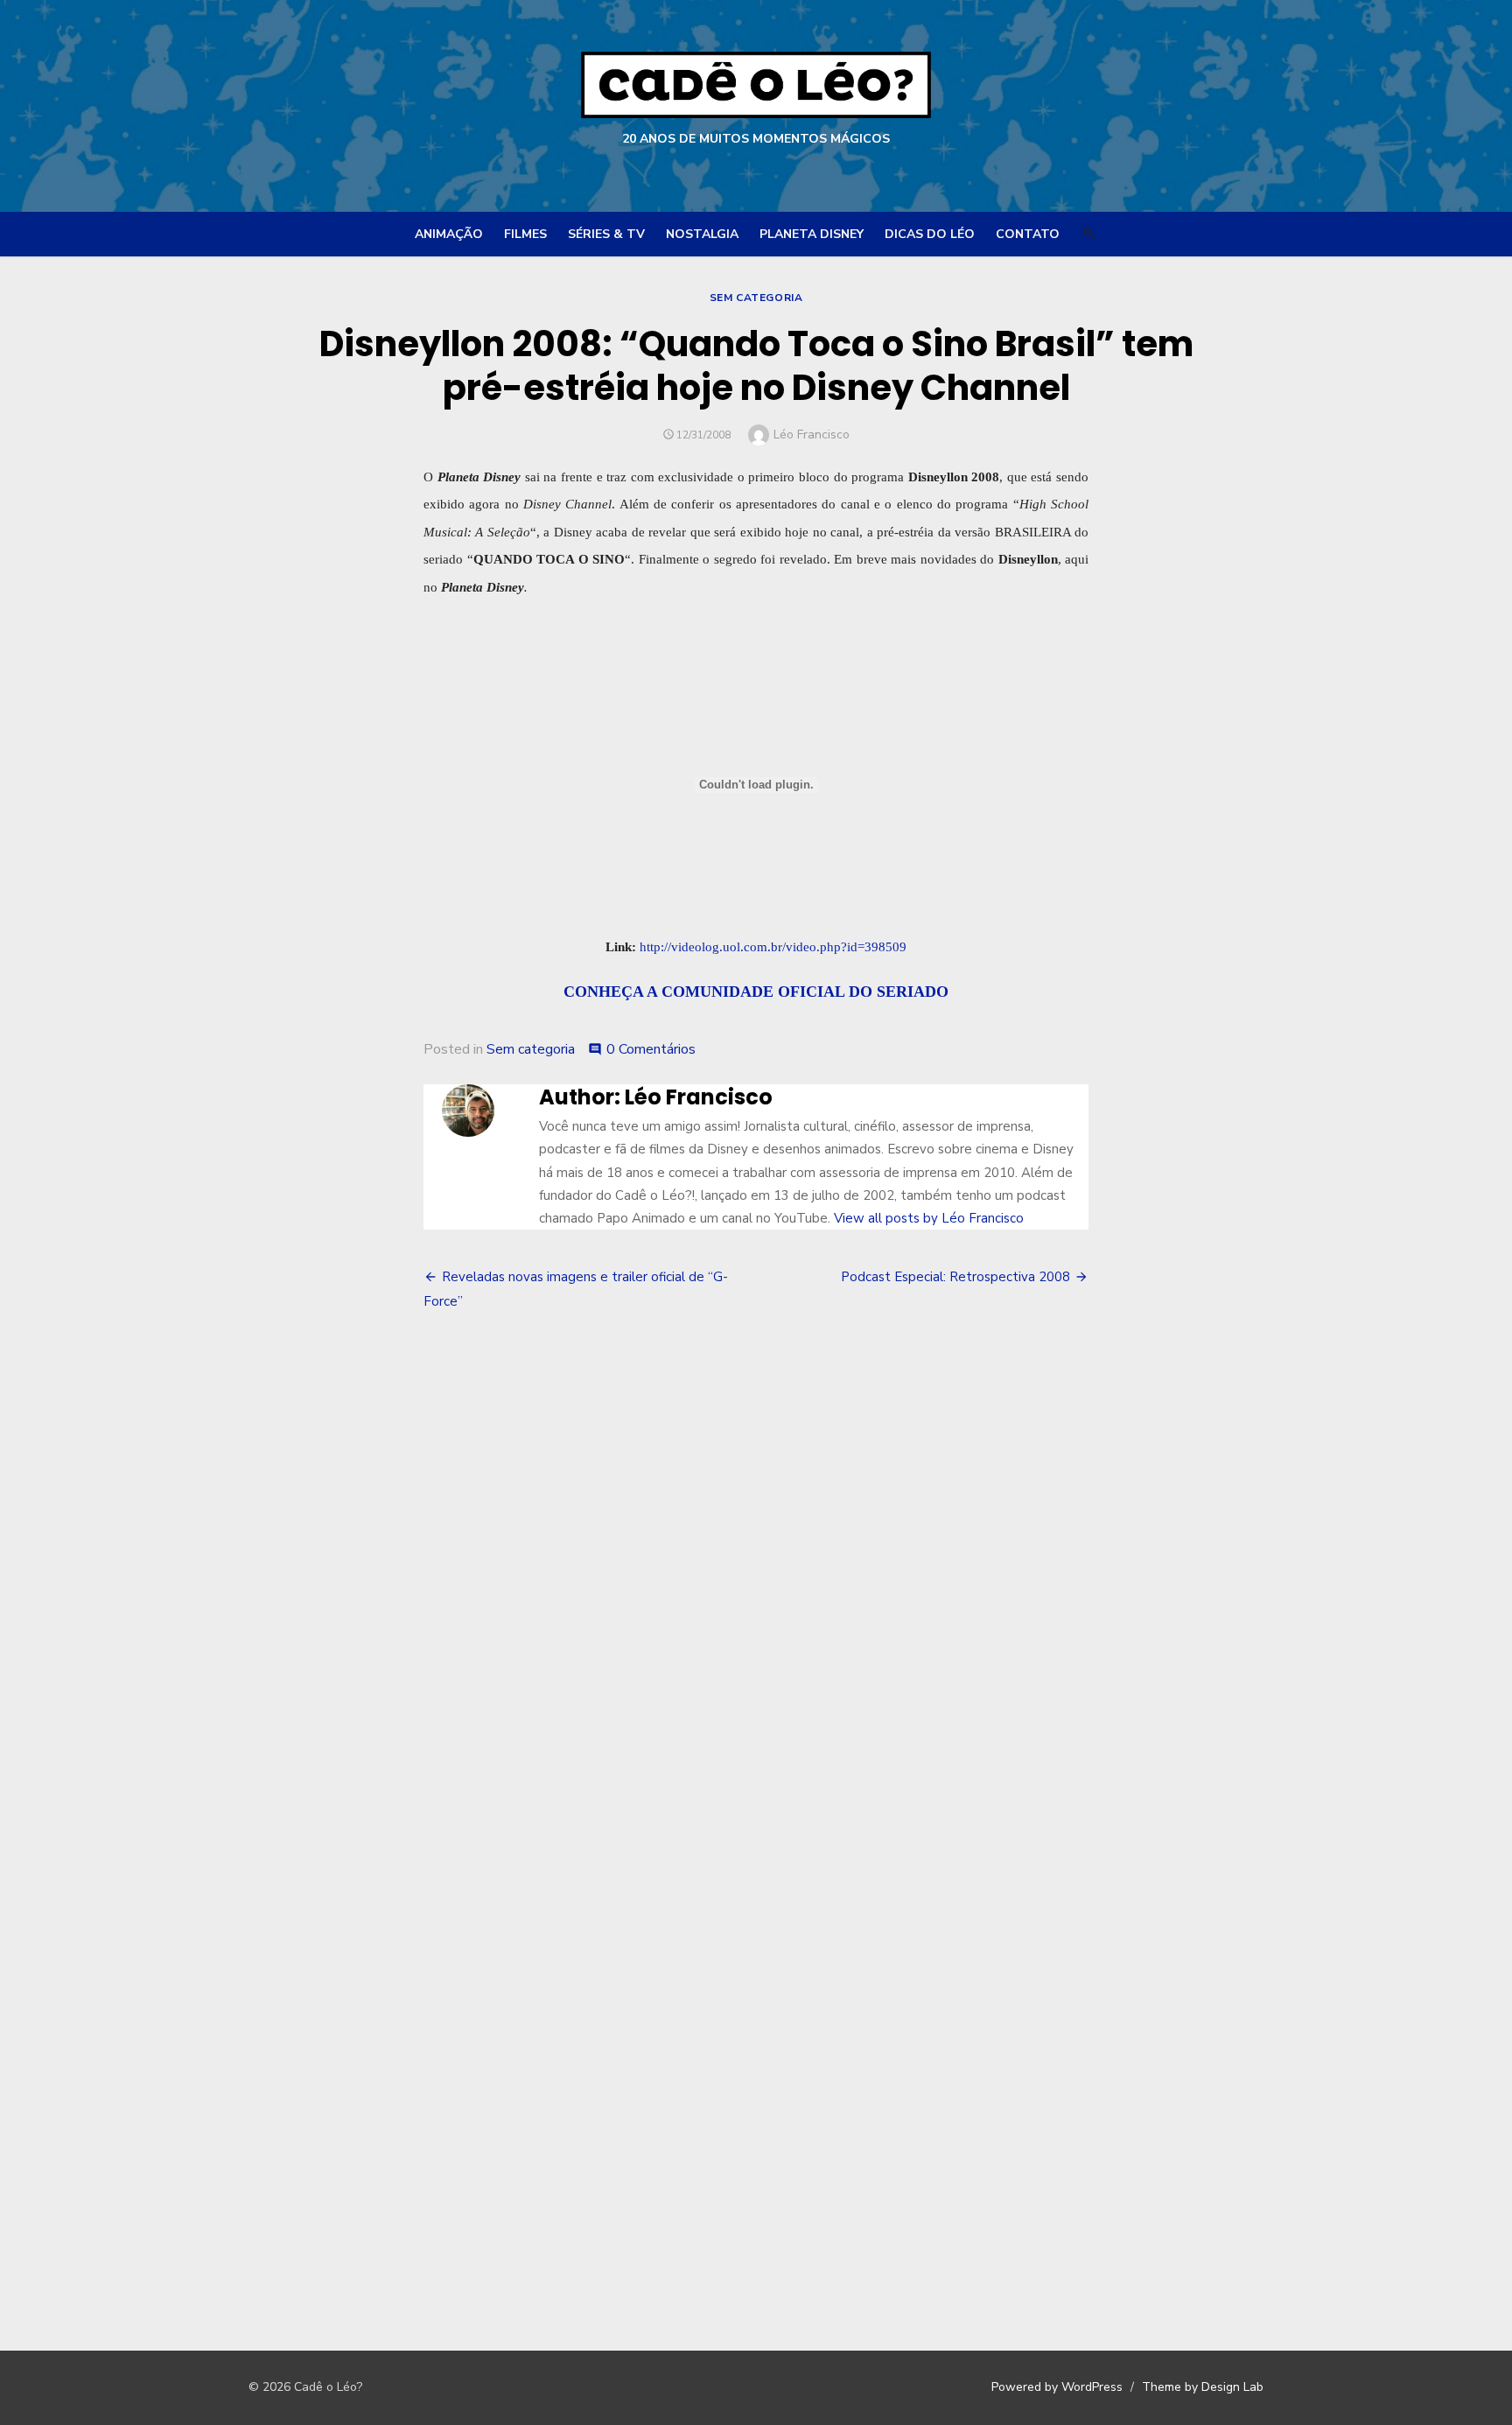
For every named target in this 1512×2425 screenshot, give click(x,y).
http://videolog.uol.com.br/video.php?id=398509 (773, 946)
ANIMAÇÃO (449, 234)
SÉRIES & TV (606, 234)
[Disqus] (756, 1592)
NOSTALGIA (702, 234)
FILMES (525, 234)
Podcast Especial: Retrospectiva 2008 (955, 1277)
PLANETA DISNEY (812, 234)
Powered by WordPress (1057, 2387)
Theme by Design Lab (1203, 2387)
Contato (1028, 234)
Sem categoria (756, 298)
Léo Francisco (812, 435)
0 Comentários (651, 1049)
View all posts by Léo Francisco (929, 1218)
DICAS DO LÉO (930, 234)
